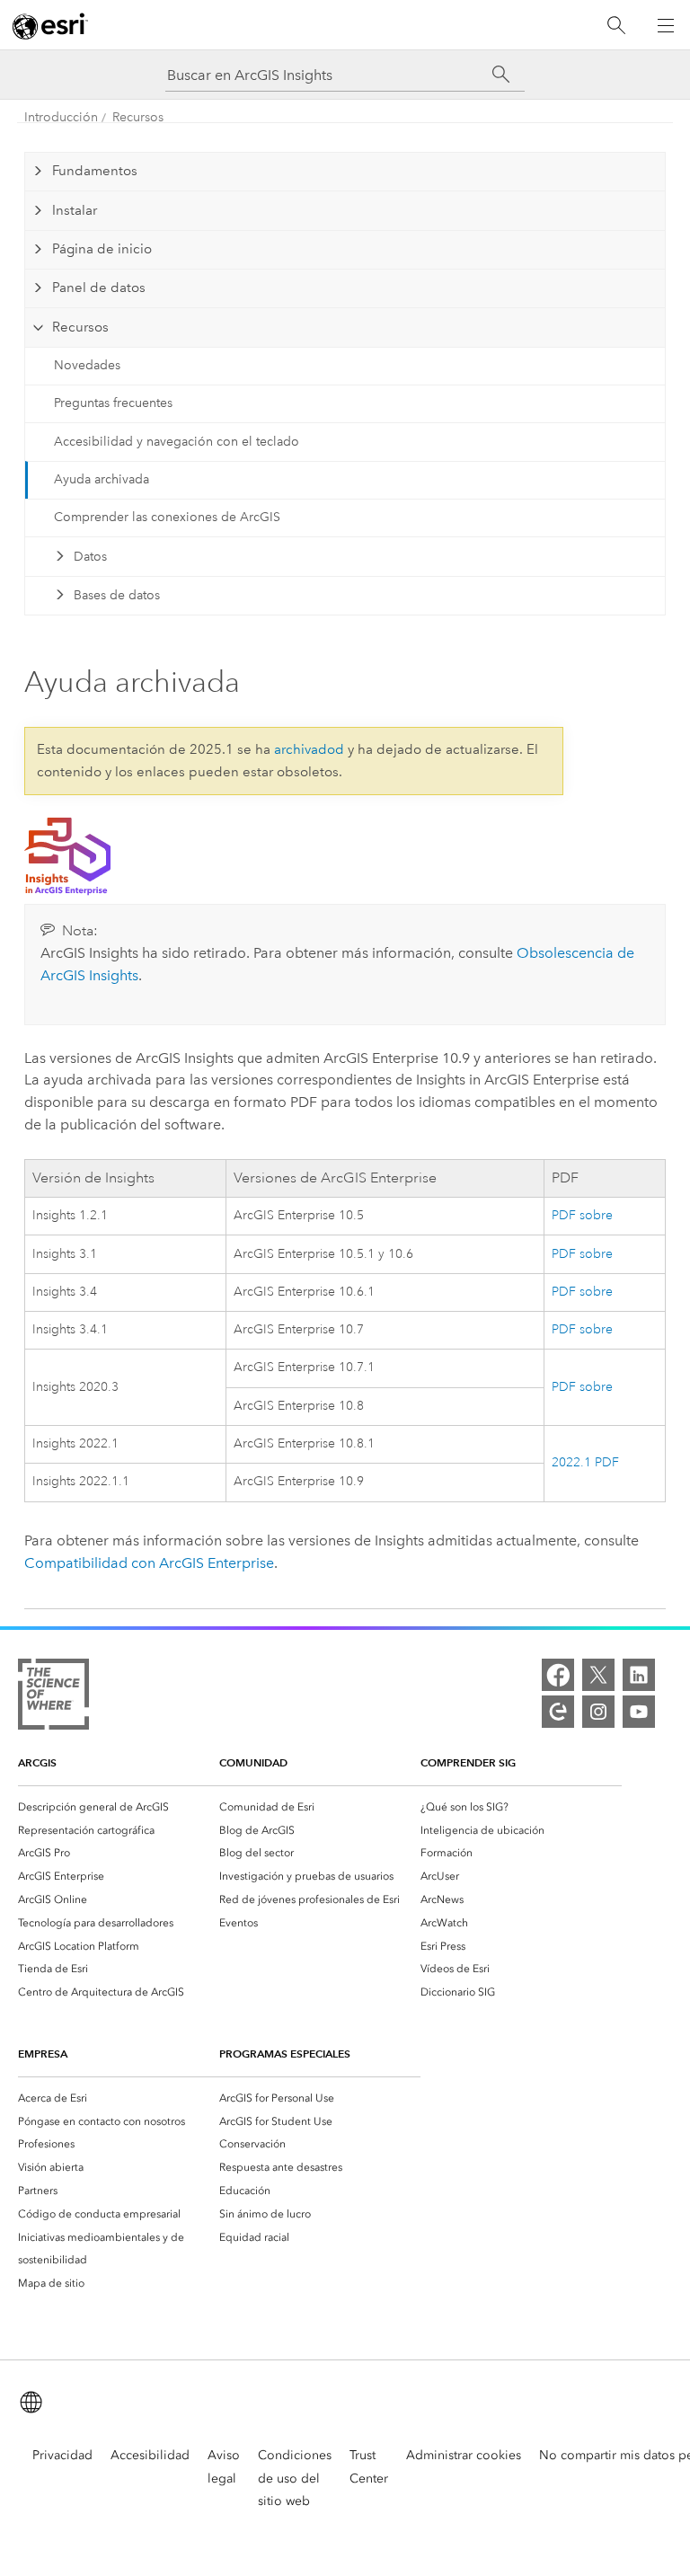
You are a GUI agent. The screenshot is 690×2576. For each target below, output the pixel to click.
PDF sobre (582, 1215)
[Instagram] (598, 1712)
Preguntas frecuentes (113, 403)
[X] (598, 1675)
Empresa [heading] (43, 2054)
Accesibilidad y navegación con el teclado (177, 442)
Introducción (61, 117)
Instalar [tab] (75, 210)
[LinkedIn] (639, 1675)
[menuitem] (119, 1807)
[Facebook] (558, 1675)
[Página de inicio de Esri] (50, 26)
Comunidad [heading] (253, 1762)
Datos (90, 557)
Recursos (138, 117)
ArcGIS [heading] (37, 1762)
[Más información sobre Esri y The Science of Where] (53, 1698)
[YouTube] (639, 1712)
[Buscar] (616, 26)
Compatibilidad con (149, 1563)
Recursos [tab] (80, 327)
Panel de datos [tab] (99, 288)
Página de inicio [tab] (102, 249)
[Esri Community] (558, 1712)
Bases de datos (117, 595)
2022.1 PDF (585, 1462)
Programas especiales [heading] (285, 2054)
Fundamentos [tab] (95, 171)
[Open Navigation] (666, 25)
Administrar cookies (464, 2455)
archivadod (309, 749)
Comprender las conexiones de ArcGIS (167, 517)
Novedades (87, 365)
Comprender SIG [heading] (468, 1762)
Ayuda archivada (102, 479)
